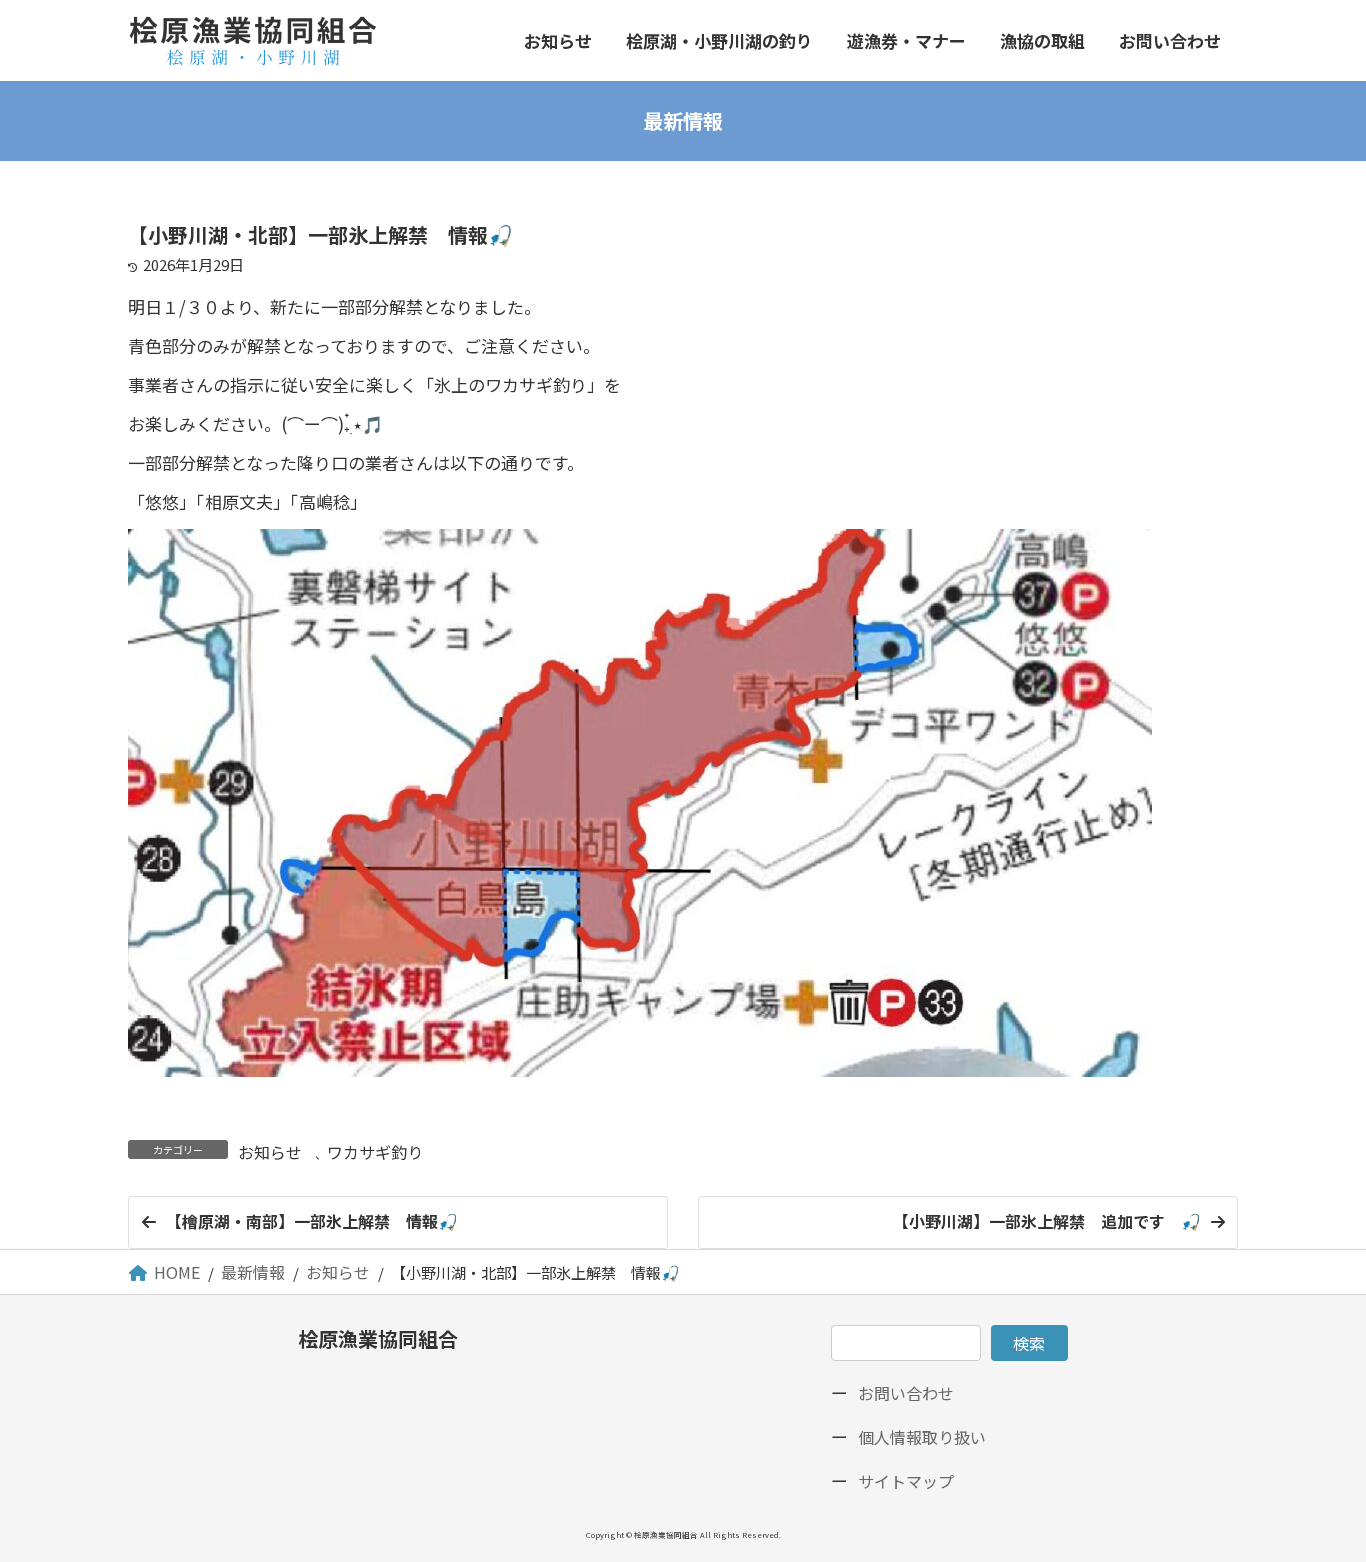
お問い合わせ (906, 1393)
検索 (1029, 1343)
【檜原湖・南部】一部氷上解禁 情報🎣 (312, 1221)
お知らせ (270, 1152)
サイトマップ (906, 1481)
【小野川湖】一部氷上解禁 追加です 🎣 (1047, 1221)
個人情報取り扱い (922, 1437)
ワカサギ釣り (375, 1152)
